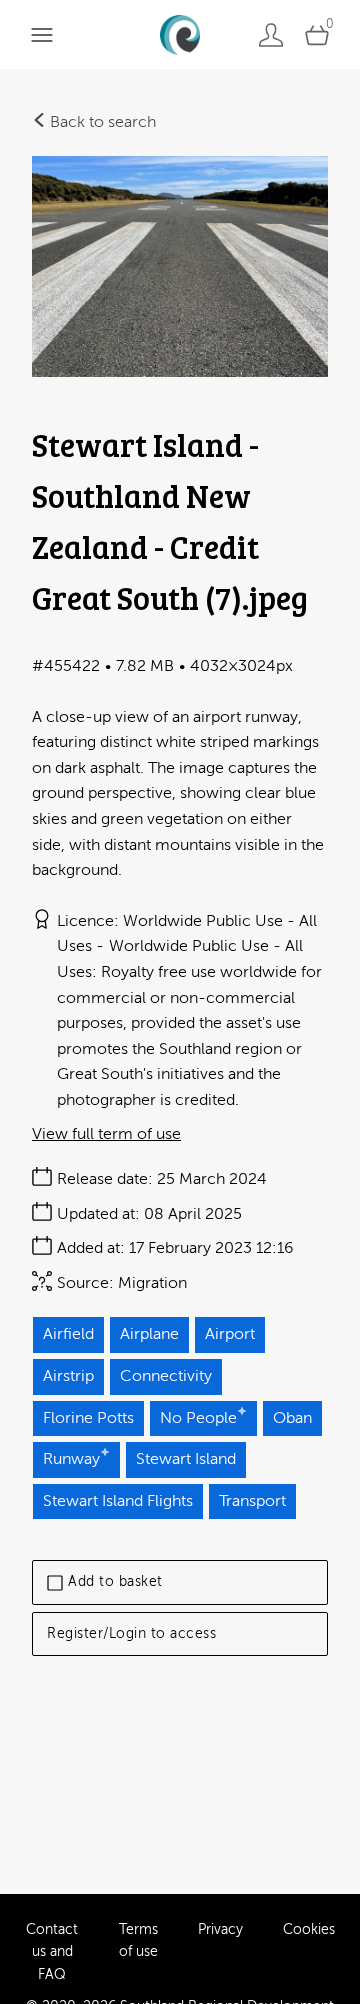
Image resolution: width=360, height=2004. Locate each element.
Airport (230, 1334)
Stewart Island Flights (118, 1501)
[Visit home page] (180, 34)
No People (198, 1418)
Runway (71, 1459)
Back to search (101, 122)
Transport (252, 1501)
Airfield (68, 1334)
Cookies (309, 1929)
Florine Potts (88, 1418)
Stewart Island (186, 1459)
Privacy (220, 1929)
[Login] (271, 34)
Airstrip (68, 1376)
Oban (292, 1418)
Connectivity (166, 1376)
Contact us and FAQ (52, 1952)
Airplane (149, 1334)
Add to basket (115, 1581)
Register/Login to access (131, 1633)
